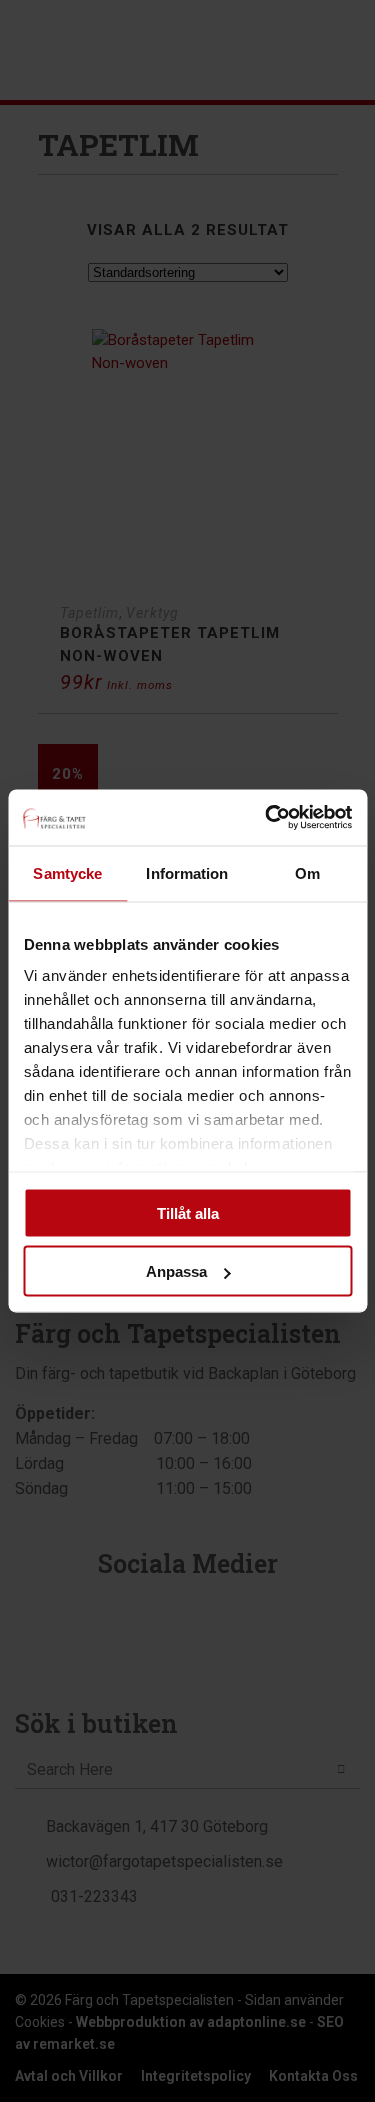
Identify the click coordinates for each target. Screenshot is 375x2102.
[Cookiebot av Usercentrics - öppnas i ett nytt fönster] (267, 818)
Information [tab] (187, 872)
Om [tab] (307, 872)
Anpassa (176, 1271)
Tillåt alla (188, 1212)
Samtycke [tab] (67, 872)
